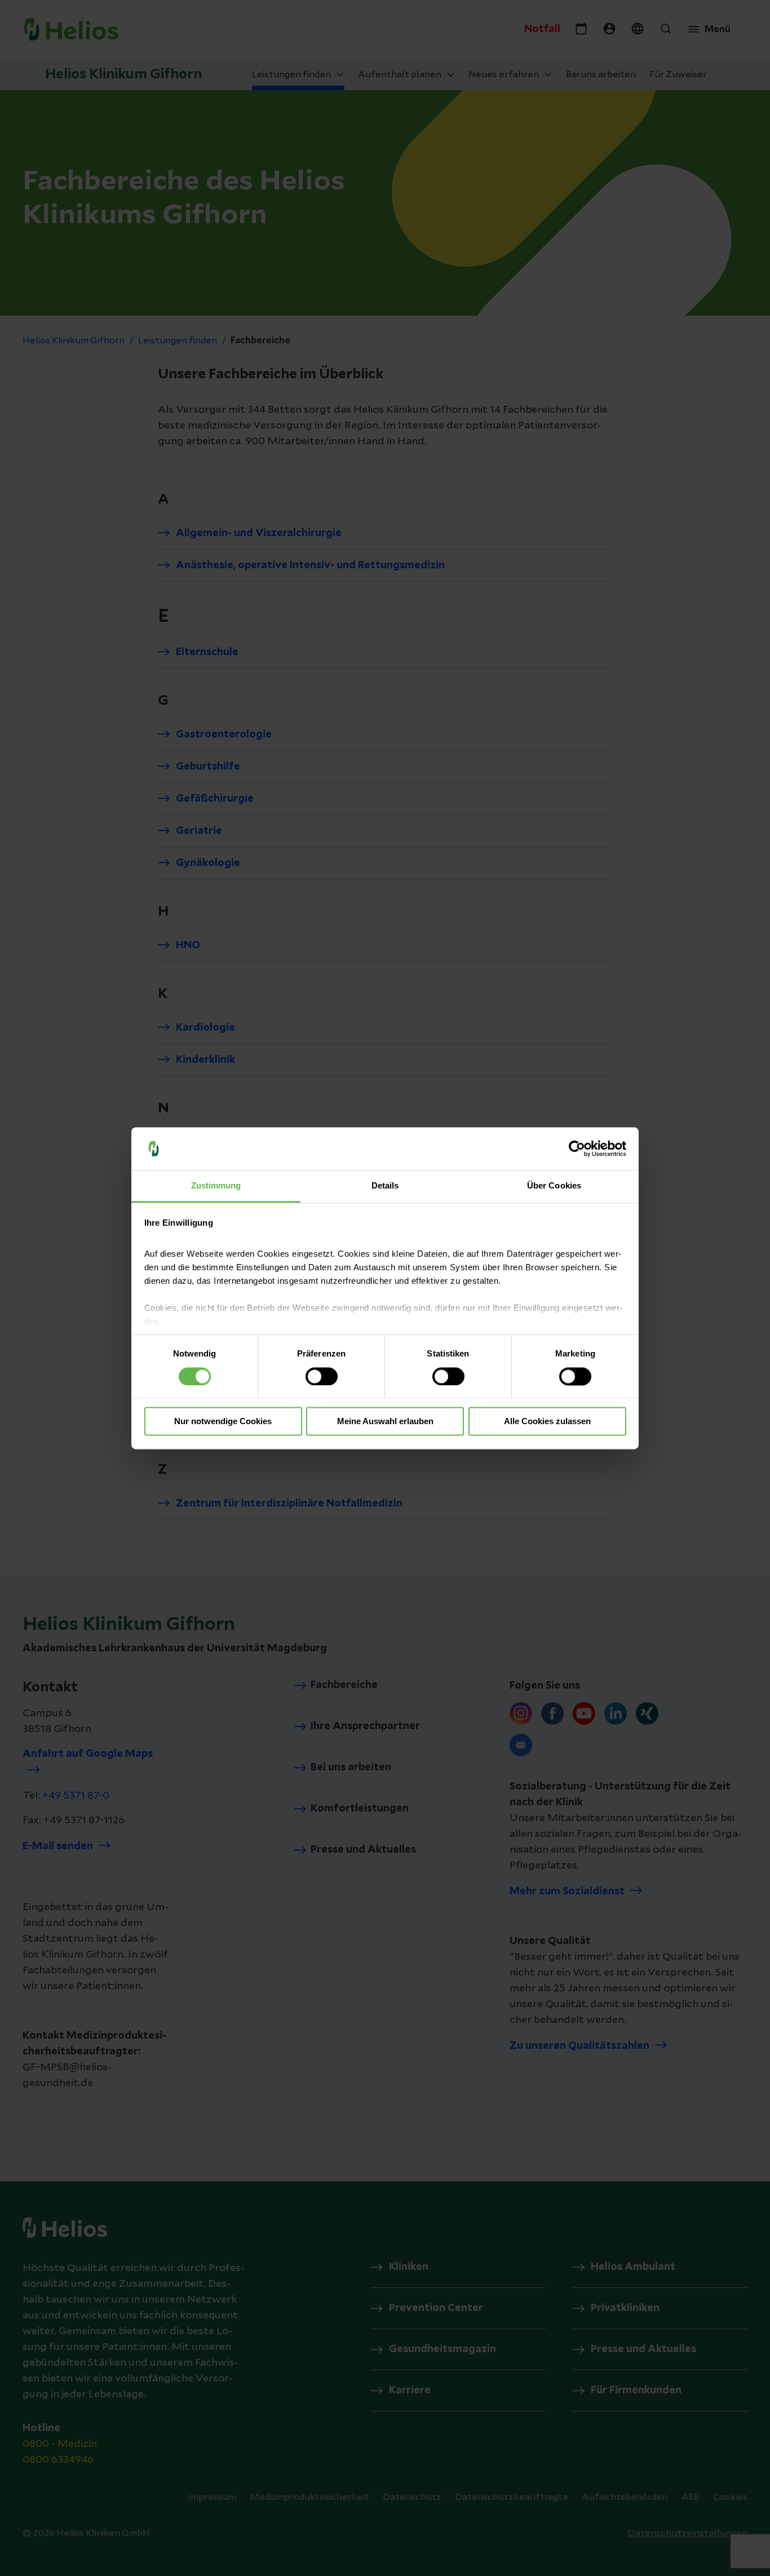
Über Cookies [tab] (554, 1186)
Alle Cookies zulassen (547, 1422)
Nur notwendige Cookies (223, 1422)
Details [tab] (385, 1186)
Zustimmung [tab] (216, 1186)
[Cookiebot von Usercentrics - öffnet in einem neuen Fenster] (577, 1148)
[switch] (322, 1376)
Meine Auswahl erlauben (385, 1422)
